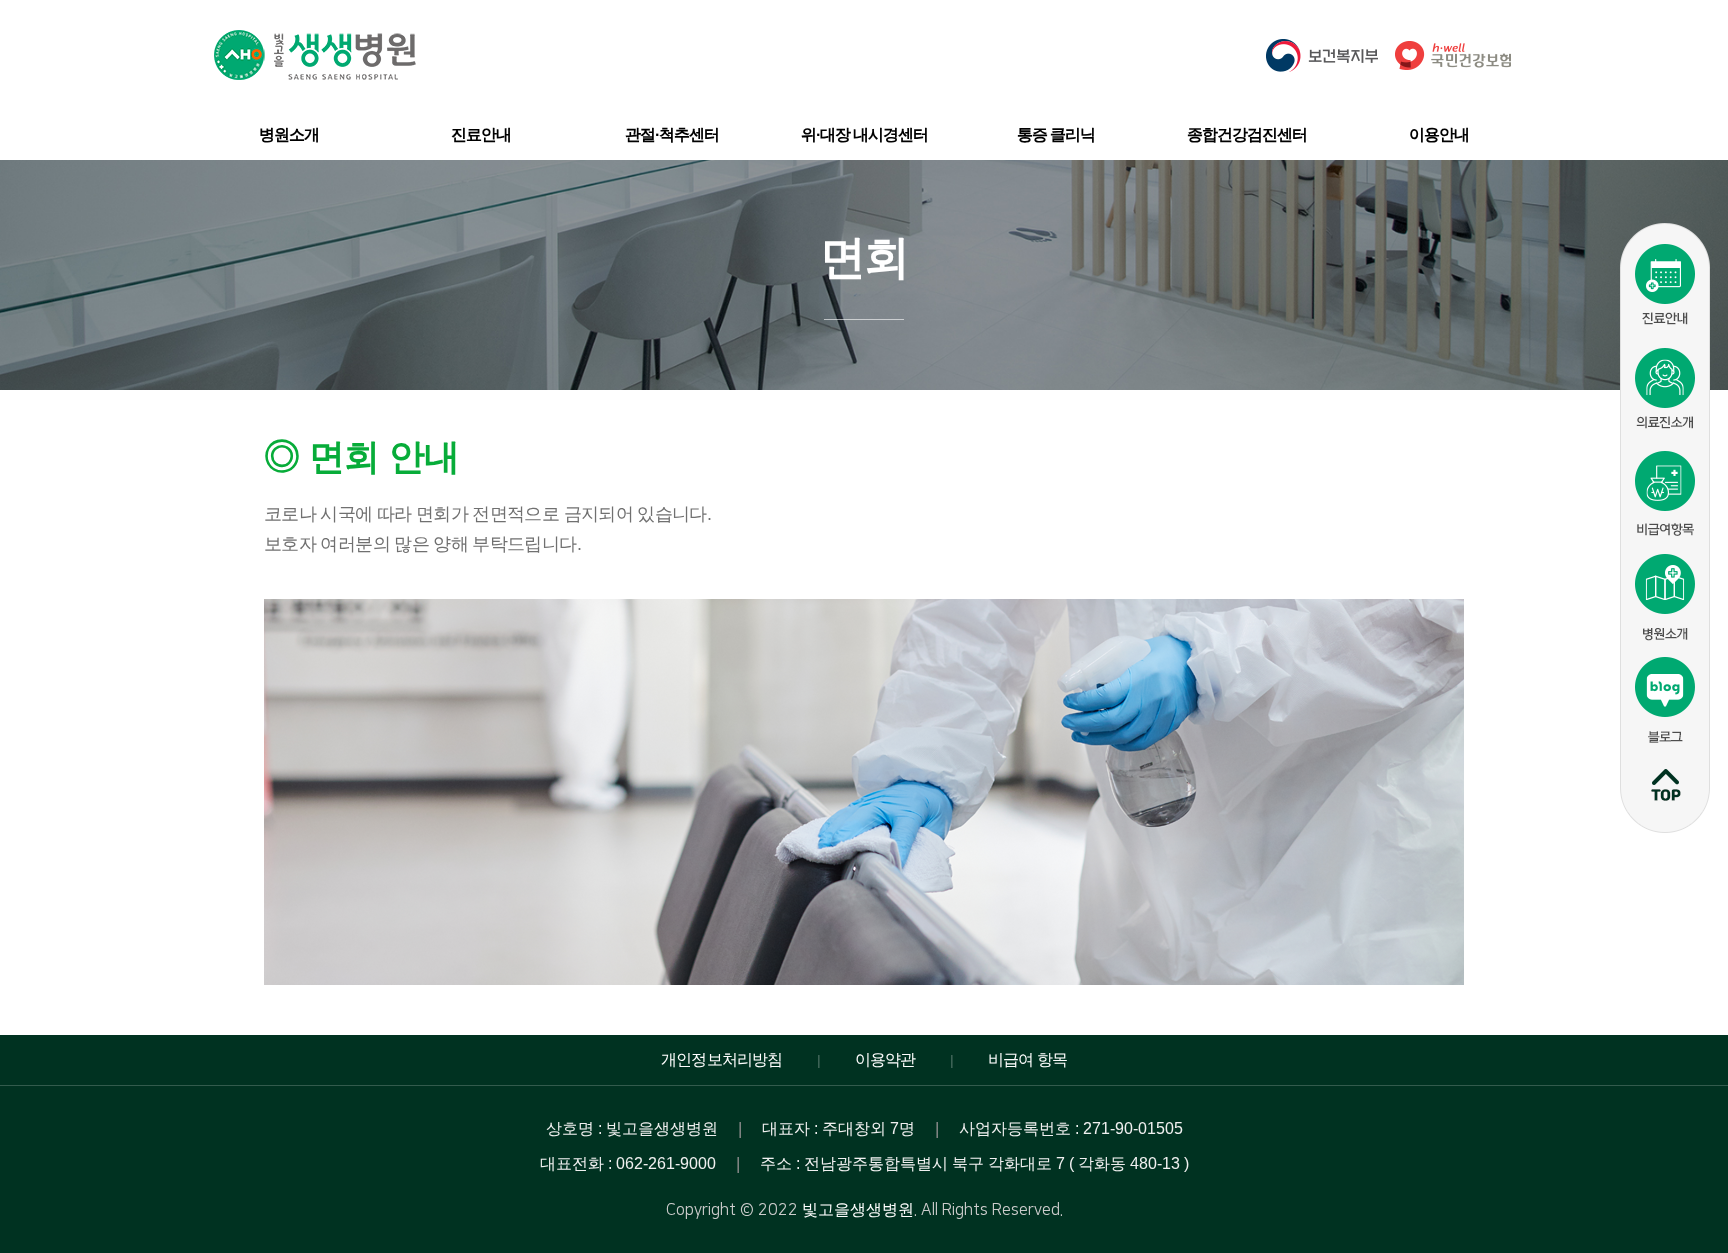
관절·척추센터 (672, 134)
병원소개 (289, 134)
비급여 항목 (1027, 1059)
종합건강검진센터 (1247, 134)
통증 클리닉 (1056, 134)
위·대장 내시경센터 (864, 134)
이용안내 (1439, 134)
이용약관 (885, 1059)
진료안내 (481, 134)
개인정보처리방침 (722, 1059)
